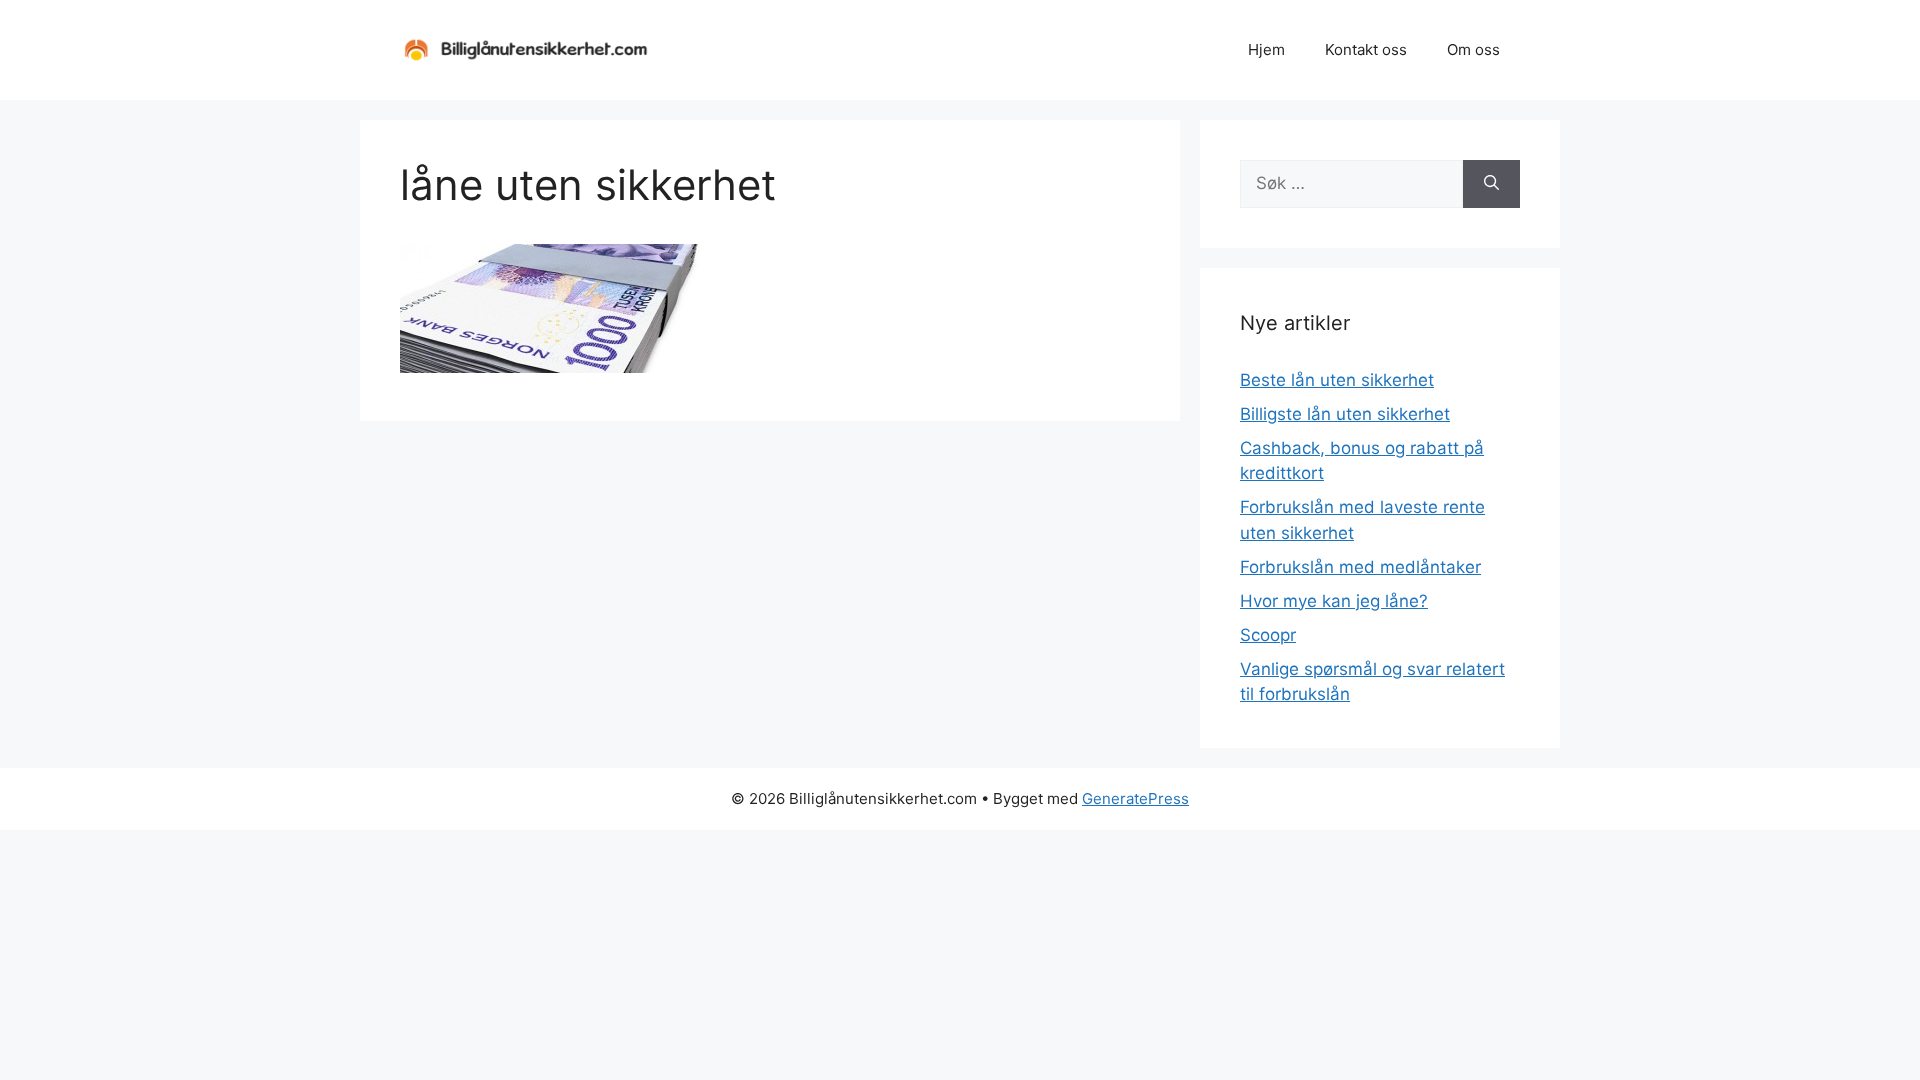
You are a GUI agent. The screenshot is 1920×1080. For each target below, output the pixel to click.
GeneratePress (1135, 798)
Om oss (1473, 49)
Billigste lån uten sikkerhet (1345, 414)
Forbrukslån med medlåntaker (1360, 567)
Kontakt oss (1366, 49)
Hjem (1266, 49)
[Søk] (1491, 184)
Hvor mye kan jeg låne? (1334, 601)
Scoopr (1268, 635)
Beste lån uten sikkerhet (1337, 380)
